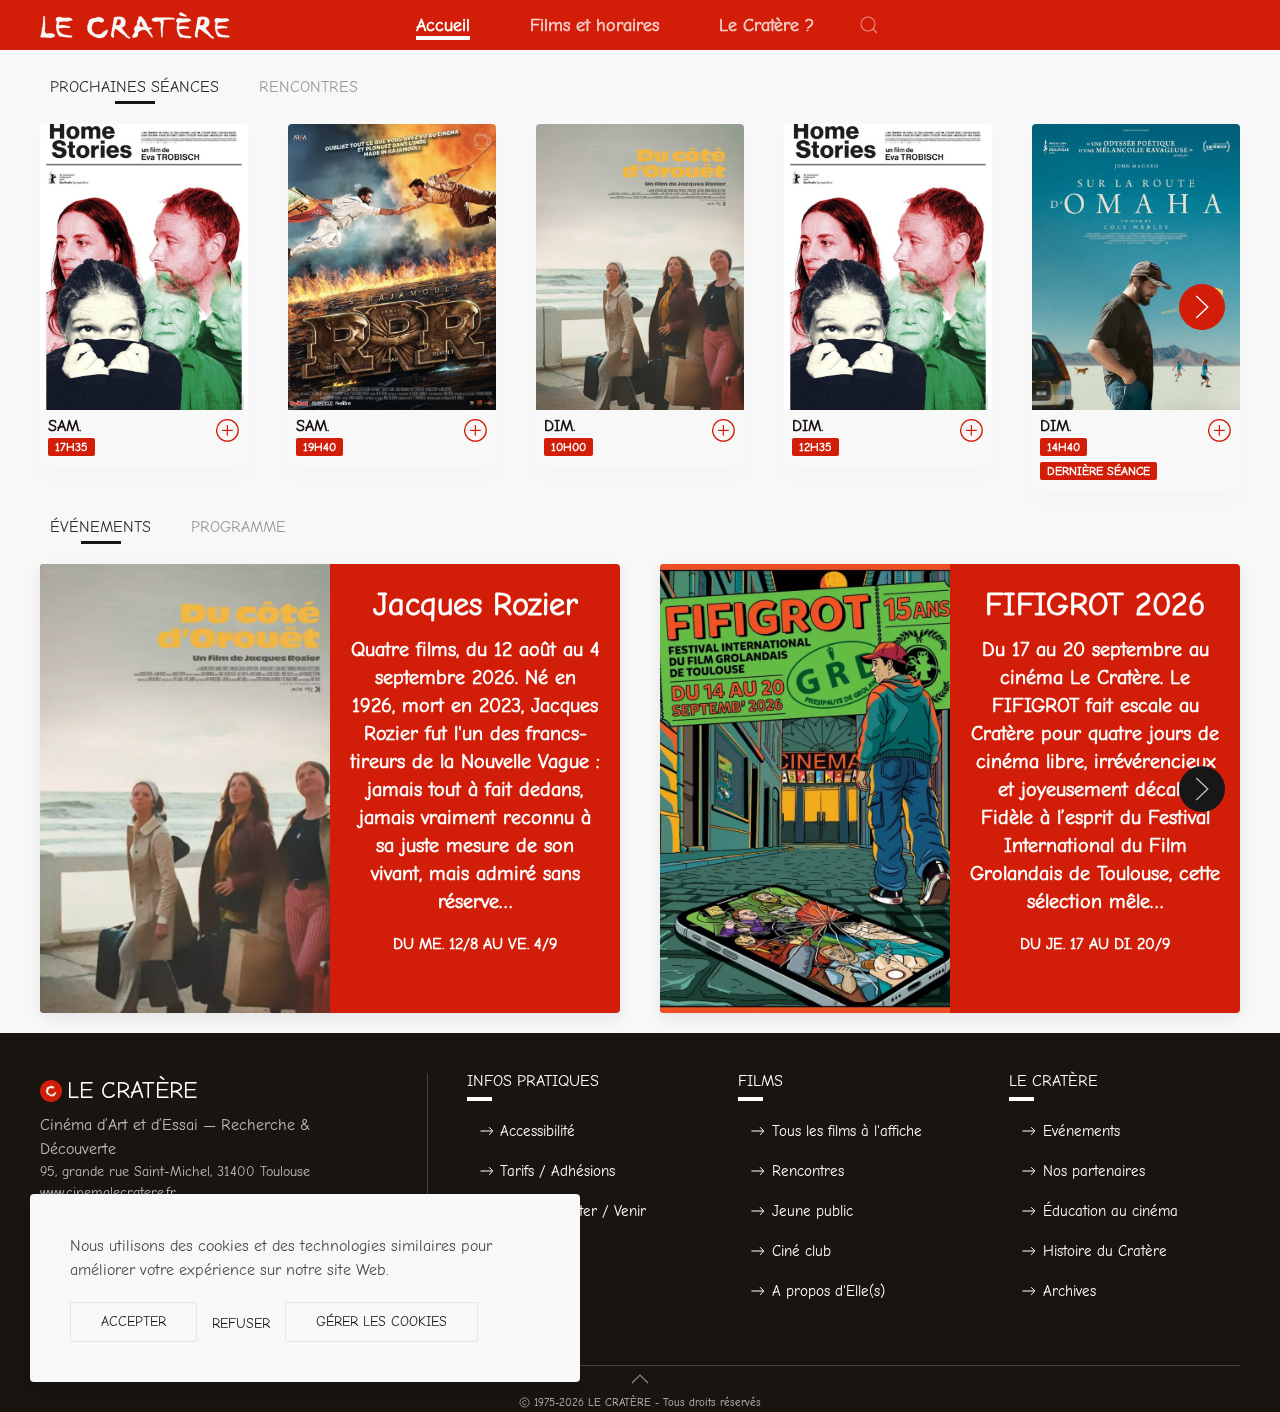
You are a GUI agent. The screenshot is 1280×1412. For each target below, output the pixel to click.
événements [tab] (100, 527)
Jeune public (812, 1211)
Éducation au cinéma (1110, 1211)
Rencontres (808, 1171)
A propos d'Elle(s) (828, 1291)
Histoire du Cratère (1105, 1251)
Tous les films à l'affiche (847, 1131)
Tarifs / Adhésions (557, 1171)
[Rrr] (392, 295)
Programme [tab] (238, 527)
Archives (1069, 1291)
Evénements (1081, 1131)
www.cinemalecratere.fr (108, 1192)
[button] (869, 25)
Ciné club (801, 1251)
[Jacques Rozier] (330, 788)
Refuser (241, 1323)
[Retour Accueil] (135, 25)
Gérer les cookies (381, 1321)
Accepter (133, 1321)
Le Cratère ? (766, 25)
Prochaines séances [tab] (134, 87)
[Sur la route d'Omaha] (1136, 307)
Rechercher (537, 1251)
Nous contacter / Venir (573, 1211)
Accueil (443, 25)
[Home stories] (144, 295)
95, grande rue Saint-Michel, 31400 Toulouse (175, 1171)
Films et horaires (594, 25)
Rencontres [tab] (308, 87)
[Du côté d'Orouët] (640, 295)
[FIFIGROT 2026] (950, 788)
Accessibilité (537, 1131)
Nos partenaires (1094, 1171)
